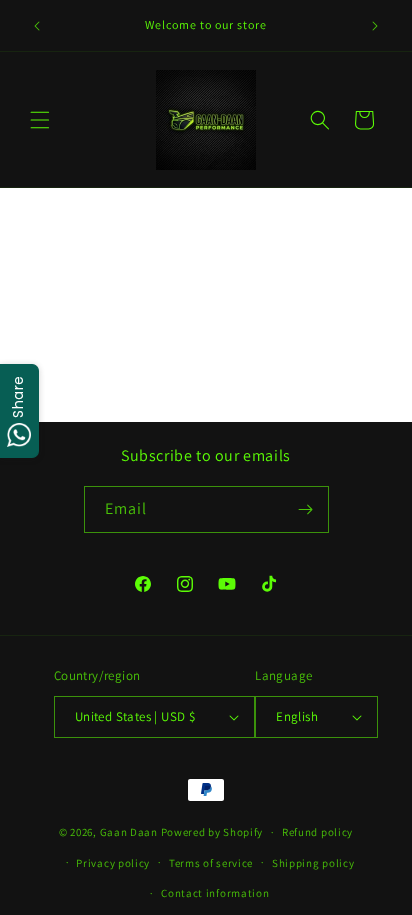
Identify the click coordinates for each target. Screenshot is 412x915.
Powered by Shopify (212, 832)
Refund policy (317, 832)
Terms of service (211, 863)
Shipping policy (313, 863)
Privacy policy (113, 863)
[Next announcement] (375, 26)
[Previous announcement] (37, 26)
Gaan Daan (129, 832)
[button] (40, 120)
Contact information (215, 893)
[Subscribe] (306, 509)
